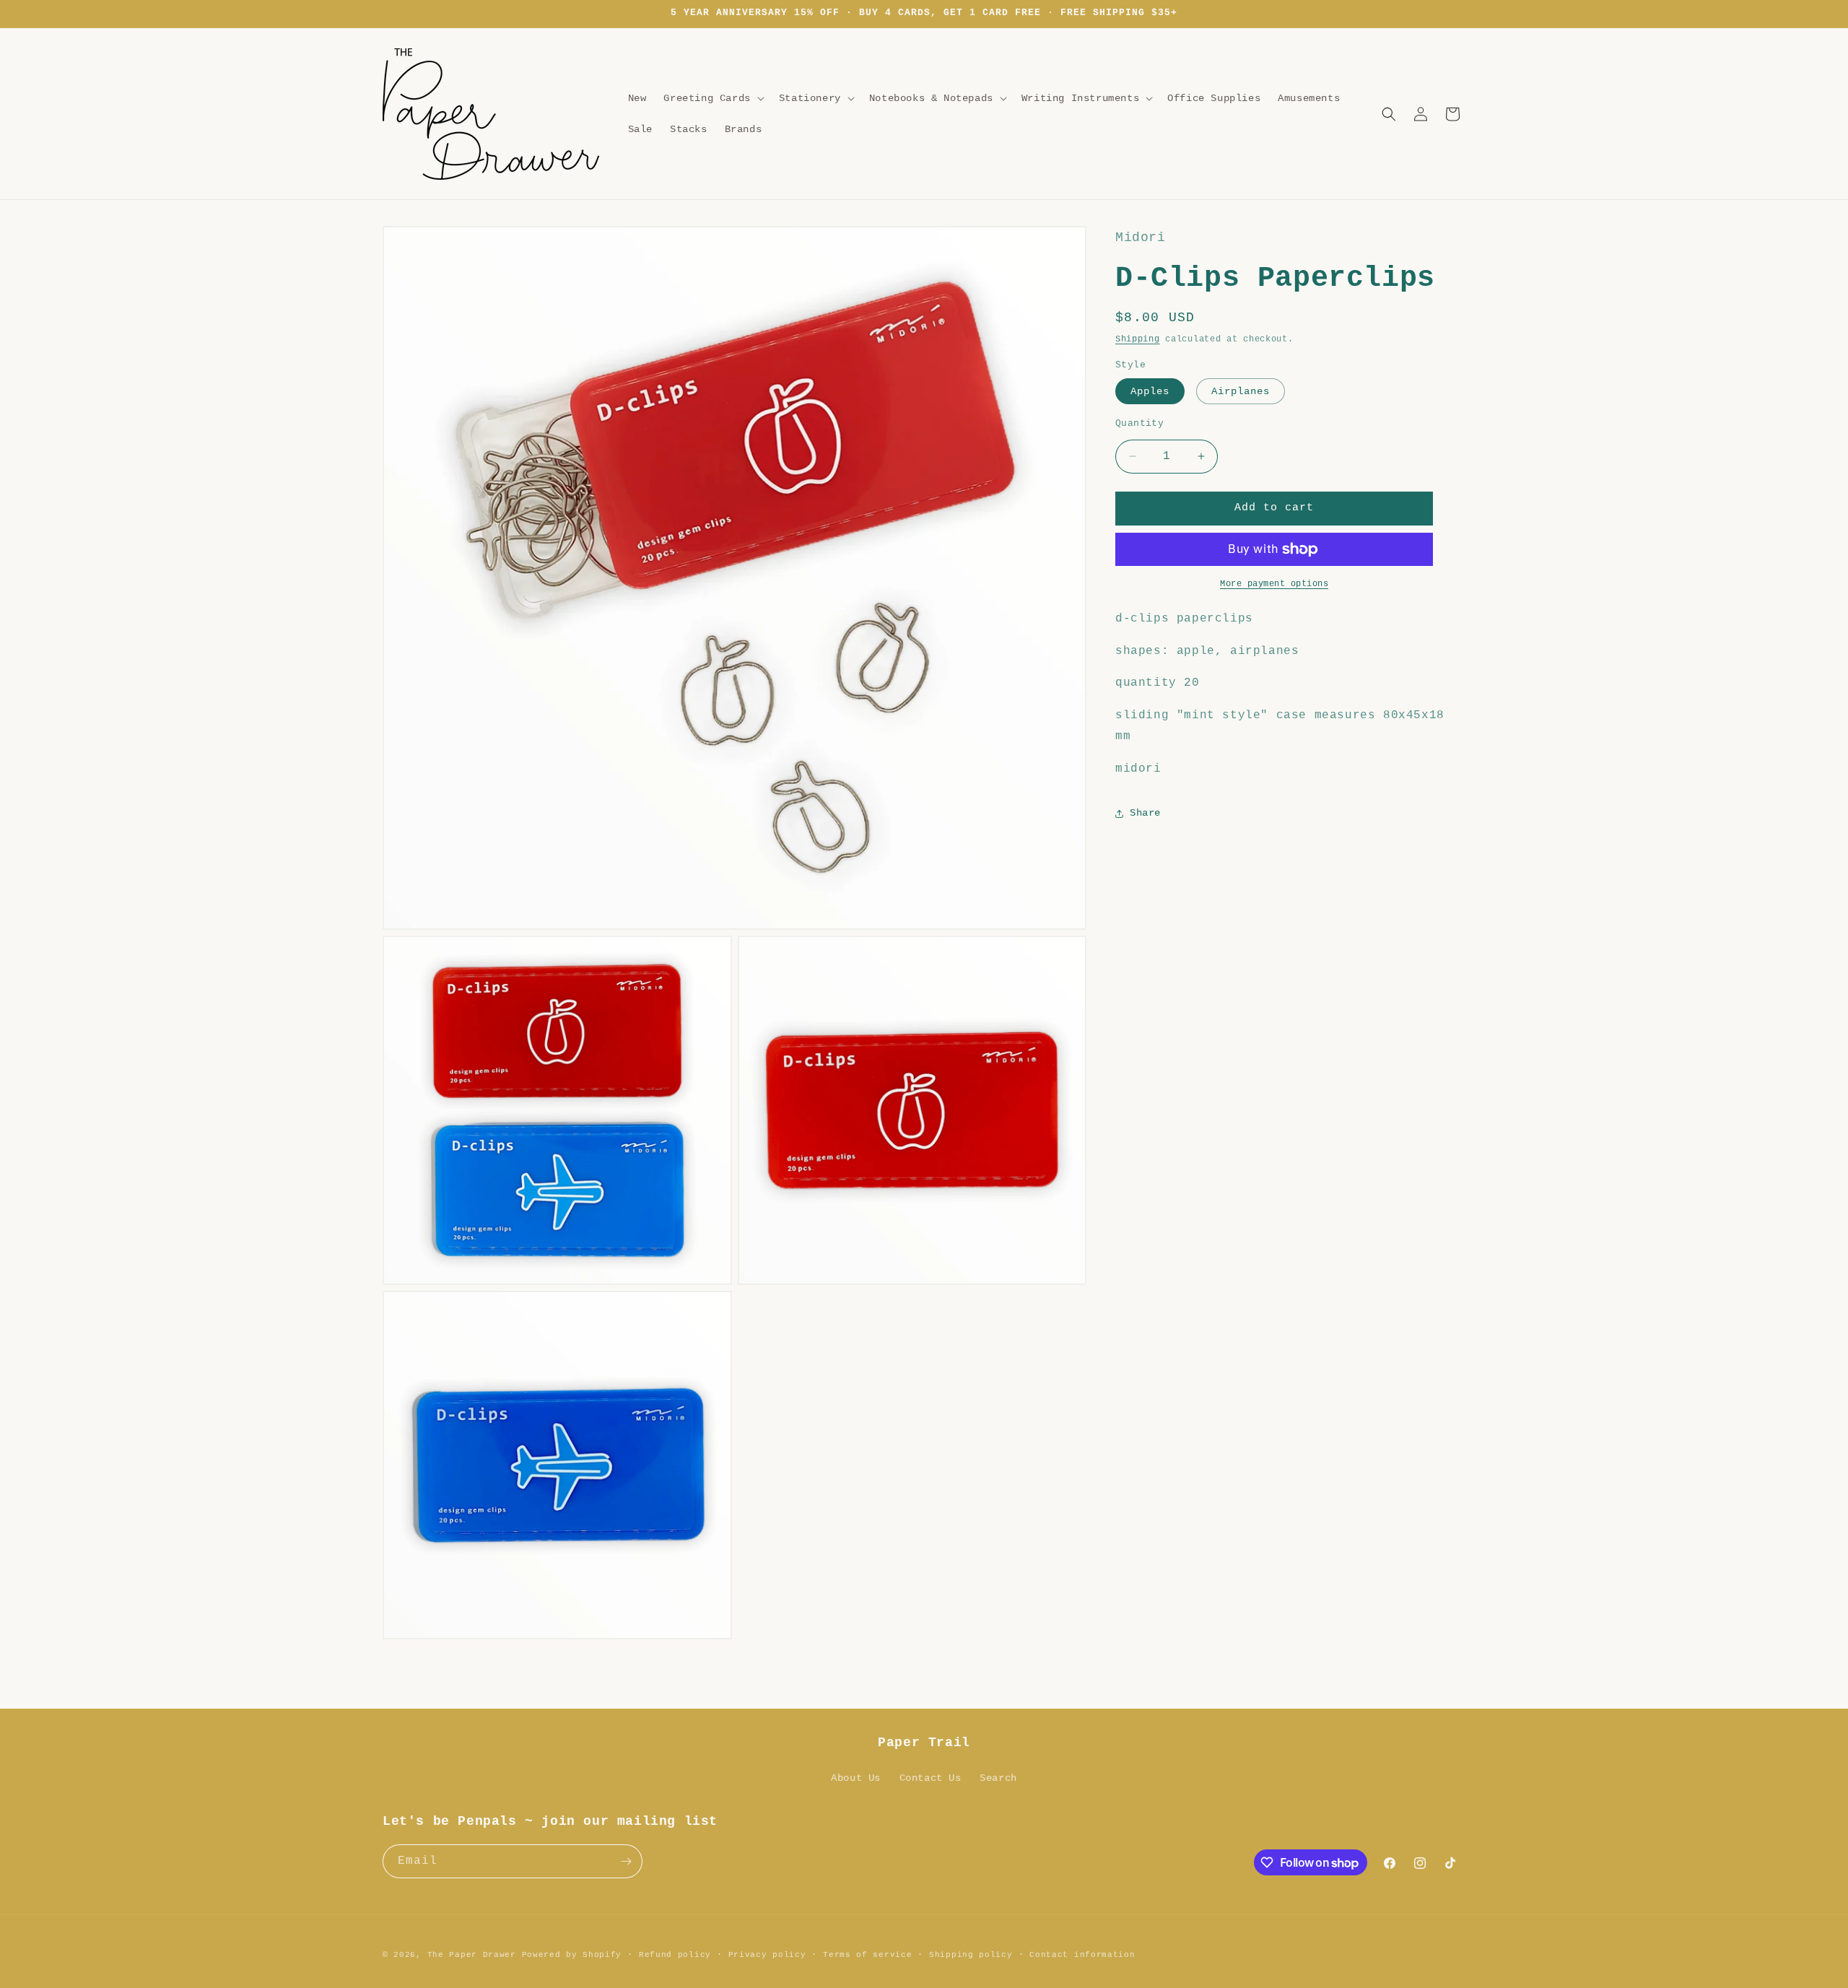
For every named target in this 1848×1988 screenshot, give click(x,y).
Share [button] (1145, 813)
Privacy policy (767, 1955)
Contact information (1082, 1955)
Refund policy (675, 1955)
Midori (1141, 237)
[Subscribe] (626, 1861)
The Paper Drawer (472, 1955)
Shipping (1138, 339)
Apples (1150, 391)
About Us (856, 1778)
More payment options (1274, 584)
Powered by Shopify (572, 1955)
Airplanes (1241, 391)
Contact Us (930, 1778)
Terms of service (867, 1955)
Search (998, 1778)
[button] (712, 98)
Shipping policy (971, 1955)
